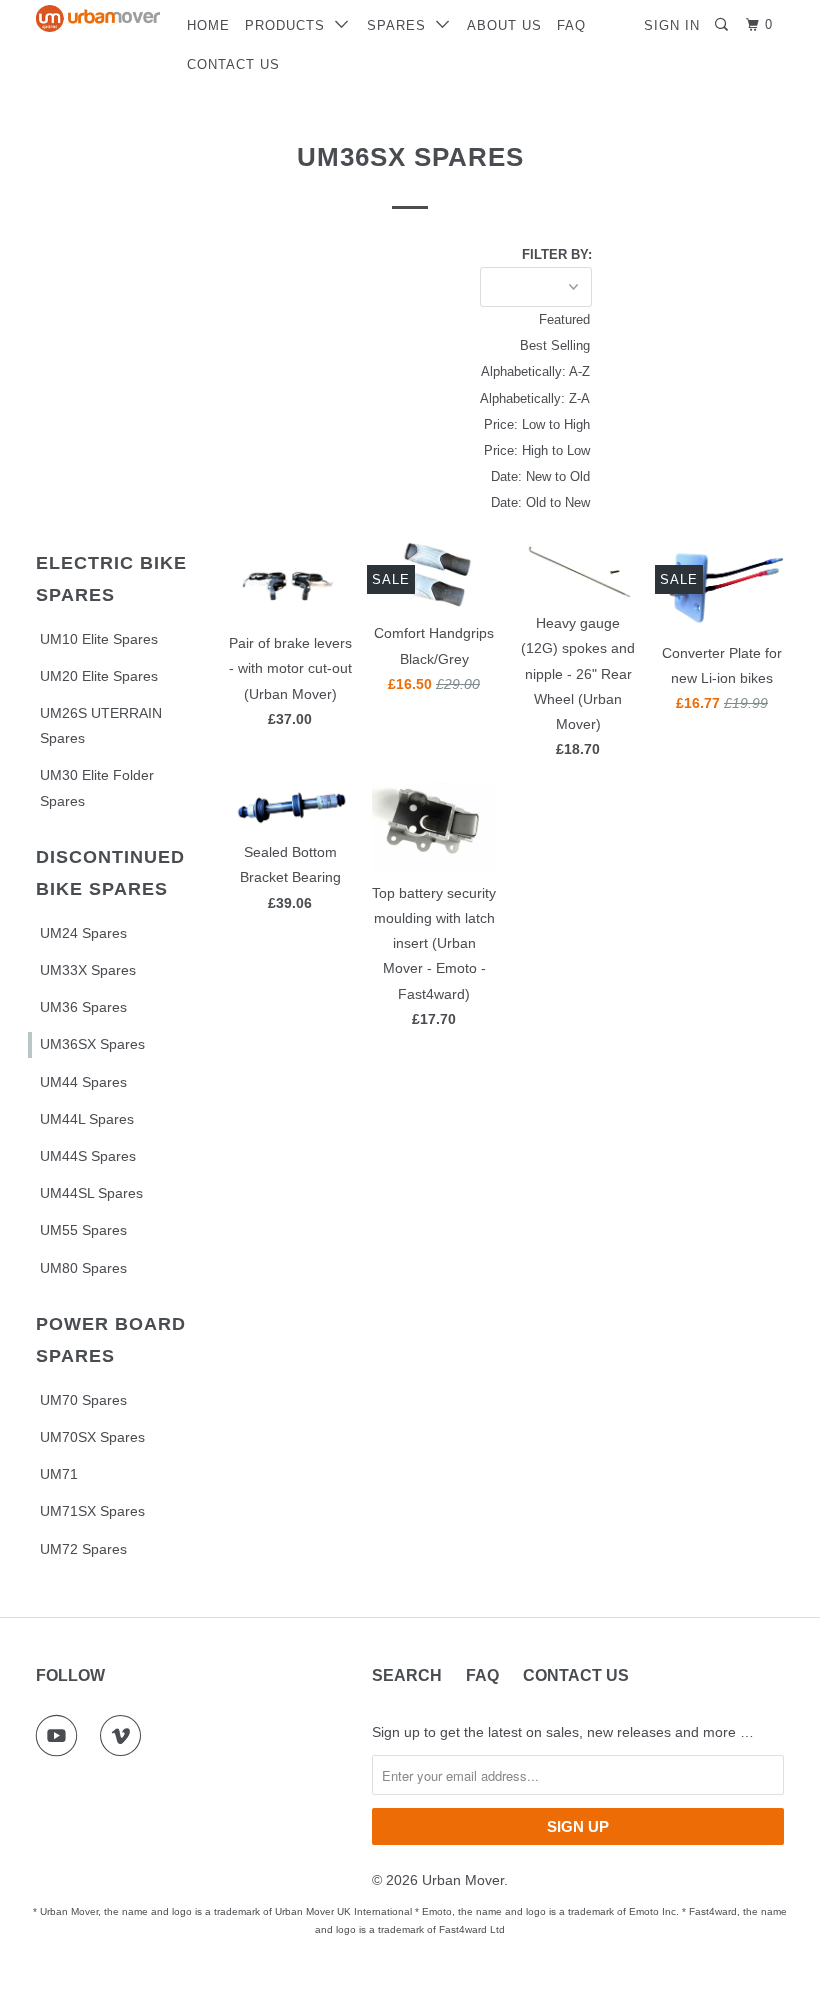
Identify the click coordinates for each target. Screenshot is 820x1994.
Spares (401, 25)
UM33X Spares (88, 970)
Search (407, 1675)
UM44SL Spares (91, 1193)
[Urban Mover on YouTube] (61, 1736)
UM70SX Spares (92, 1437)
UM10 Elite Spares (99, 639)
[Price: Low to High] (506, 425)
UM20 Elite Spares (99, 676)
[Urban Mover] (98, 18)
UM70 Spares (83, 1400)
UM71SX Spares (92, 1511)
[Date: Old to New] (506, 503)
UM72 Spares (83, 1549)
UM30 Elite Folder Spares (97, 787)
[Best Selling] (506, 346)
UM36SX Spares (92, 1044)
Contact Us (233, 64)
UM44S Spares (88, 1156)
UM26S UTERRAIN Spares (101, 725)
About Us (504, 25)
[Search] (723, 25)
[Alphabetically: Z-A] (506, 399)
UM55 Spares (83, 1230)
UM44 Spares (83, 1082)
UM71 (59, 1474)
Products (290, 25)
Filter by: (557, 254)
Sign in (672, 25)
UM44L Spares (87, 1119)
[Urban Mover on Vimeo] (125, 1736)
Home (208, 25)
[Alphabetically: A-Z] (506, 372)
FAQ (571, 25)
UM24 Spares (83, 933)
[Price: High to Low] (506, 451)
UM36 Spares (83, 1007)
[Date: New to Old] (506, 477)
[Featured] (506, 320)
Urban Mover (463, 1880)
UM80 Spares (83, 1268)
